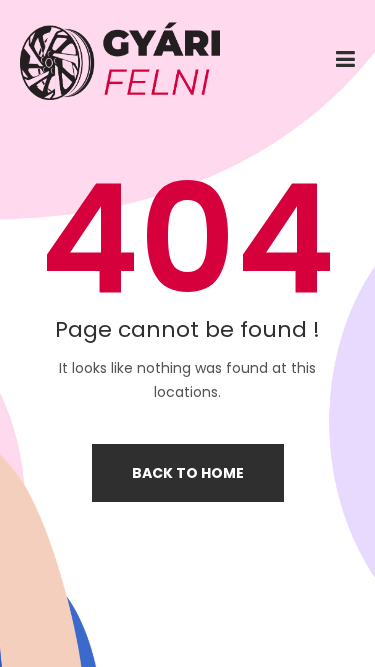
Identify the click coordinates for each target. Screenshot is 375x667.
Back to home (188, 473)
